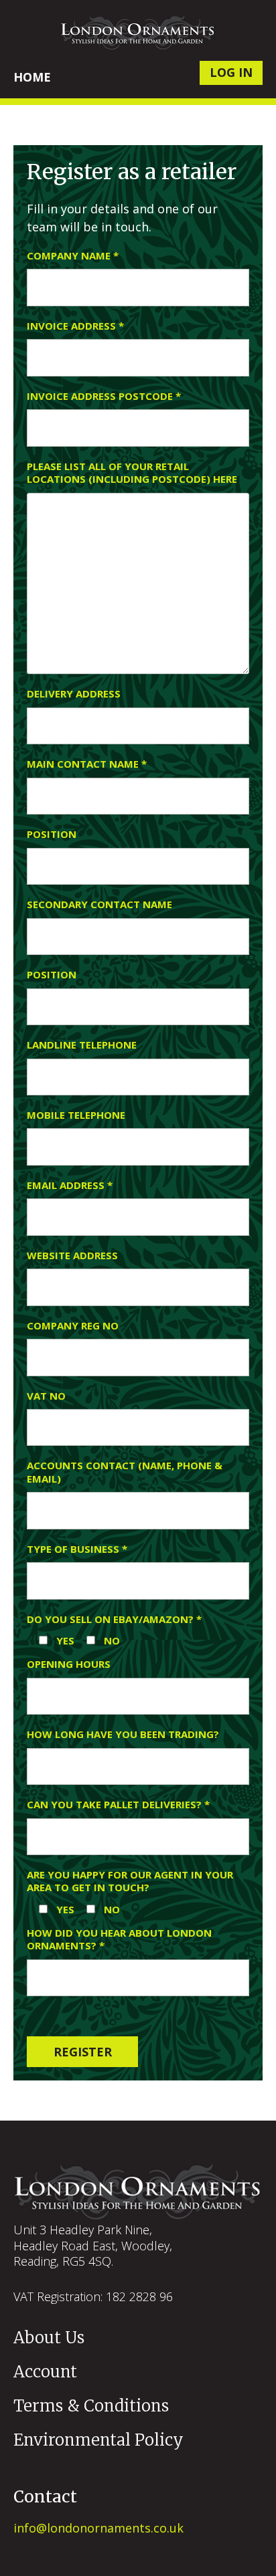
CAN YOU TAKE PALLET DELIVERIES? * (118, 1805)
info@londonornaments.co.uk (98, 2528)
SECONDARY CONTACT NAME (99, 904)
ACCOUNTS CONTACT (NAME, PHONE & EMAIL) (125, 1472)
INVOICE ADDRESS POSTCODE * (104, 396)
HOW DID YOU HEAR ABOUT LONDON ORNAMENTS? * (119, 1940)
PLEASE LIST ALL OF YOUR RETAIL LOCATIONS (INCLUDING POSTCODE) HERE (132, 473)
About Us (49, 2338)
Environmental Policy (98, 2440)
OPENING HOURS (69, 1664)
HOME (32, 77)
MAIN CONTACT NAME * (87, 764)
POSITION (52, 834)
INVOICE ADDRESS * (75, 326)
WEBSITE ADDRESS (72, 1256)
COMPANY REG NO (73, 1326)
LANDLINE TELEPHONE (82, 1045)
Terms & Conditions (91, 2406)
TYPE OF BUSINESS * (77, 1549)
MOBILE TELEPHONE (76, 1115)
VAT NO (46, 1396)
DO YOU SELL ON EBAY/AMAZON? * (114, 1619)
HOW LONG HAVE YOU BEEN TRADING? (123, 1734)
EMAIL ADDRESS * (70, 1185)
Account (45, 2372)
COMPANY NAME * (73, 256)
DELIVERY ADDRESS (74, 694)
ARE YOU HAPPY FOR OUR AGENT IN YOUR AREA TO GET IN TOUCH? (130, 1882)
